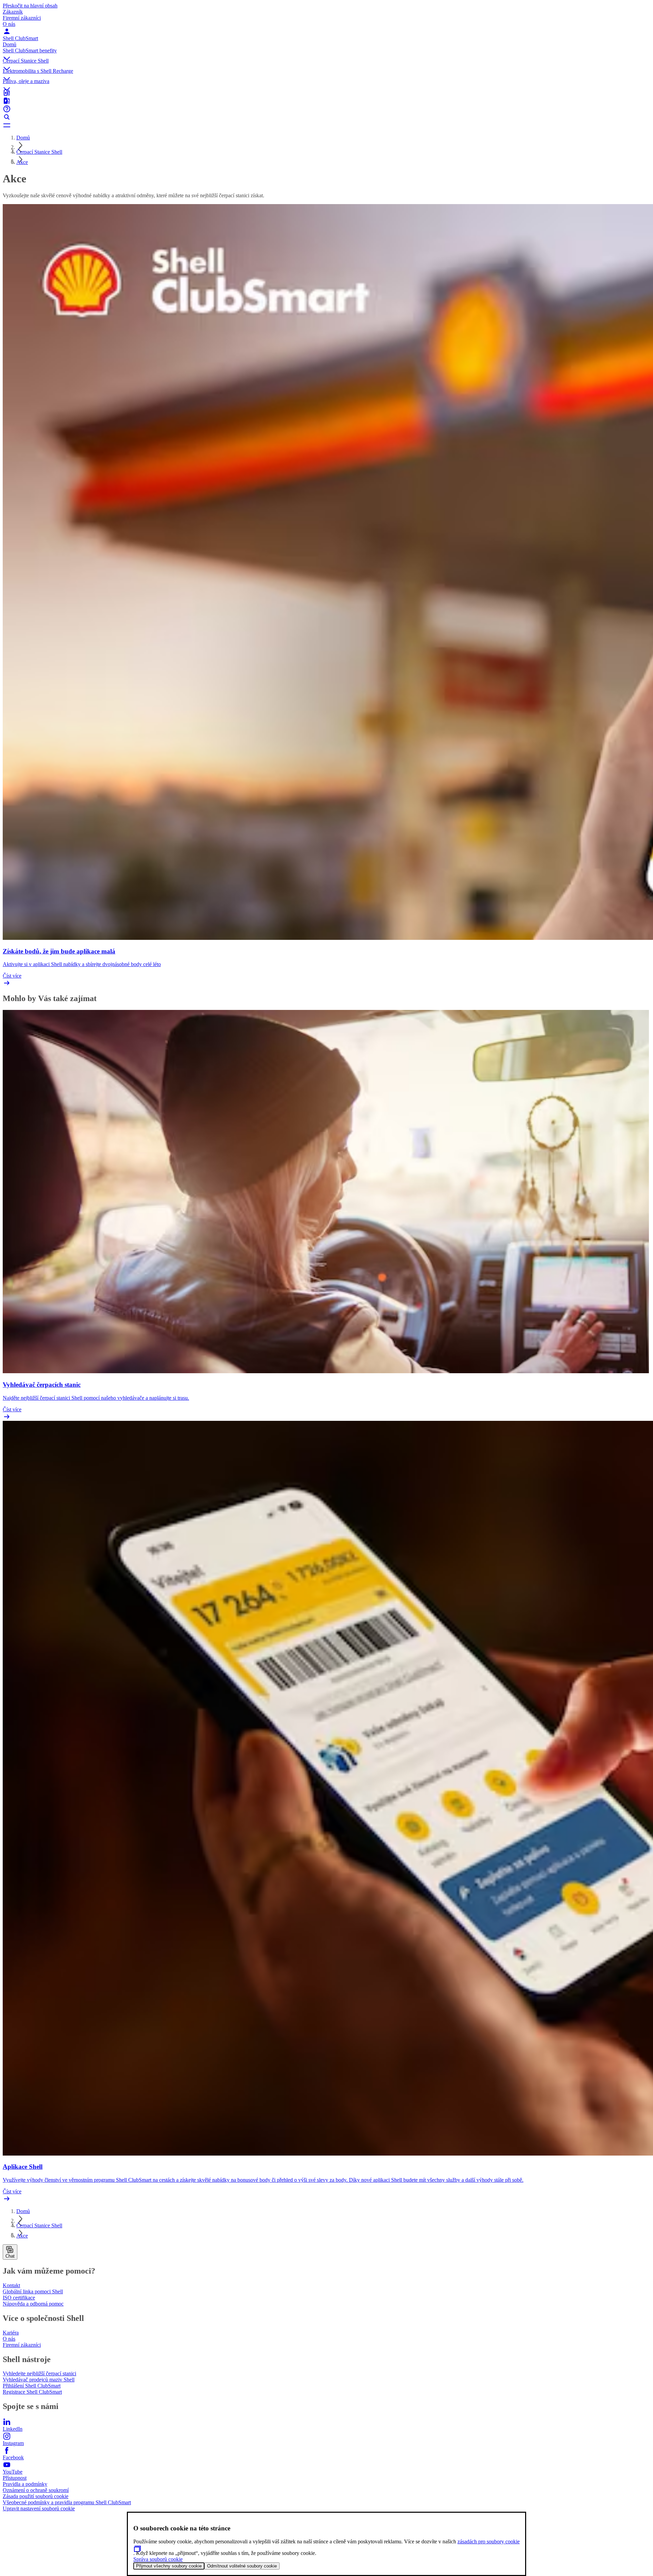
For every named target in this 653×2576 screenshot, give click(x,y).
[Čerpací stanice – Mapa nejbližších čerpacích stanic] (326, 93)
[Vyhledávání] (326, 117)
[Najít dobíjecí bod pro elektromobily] (326, 101)
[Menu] (326, 125)
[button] (326, 53)
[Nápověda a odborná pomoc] (326, 109)
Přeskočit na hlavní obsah (30, 6)
